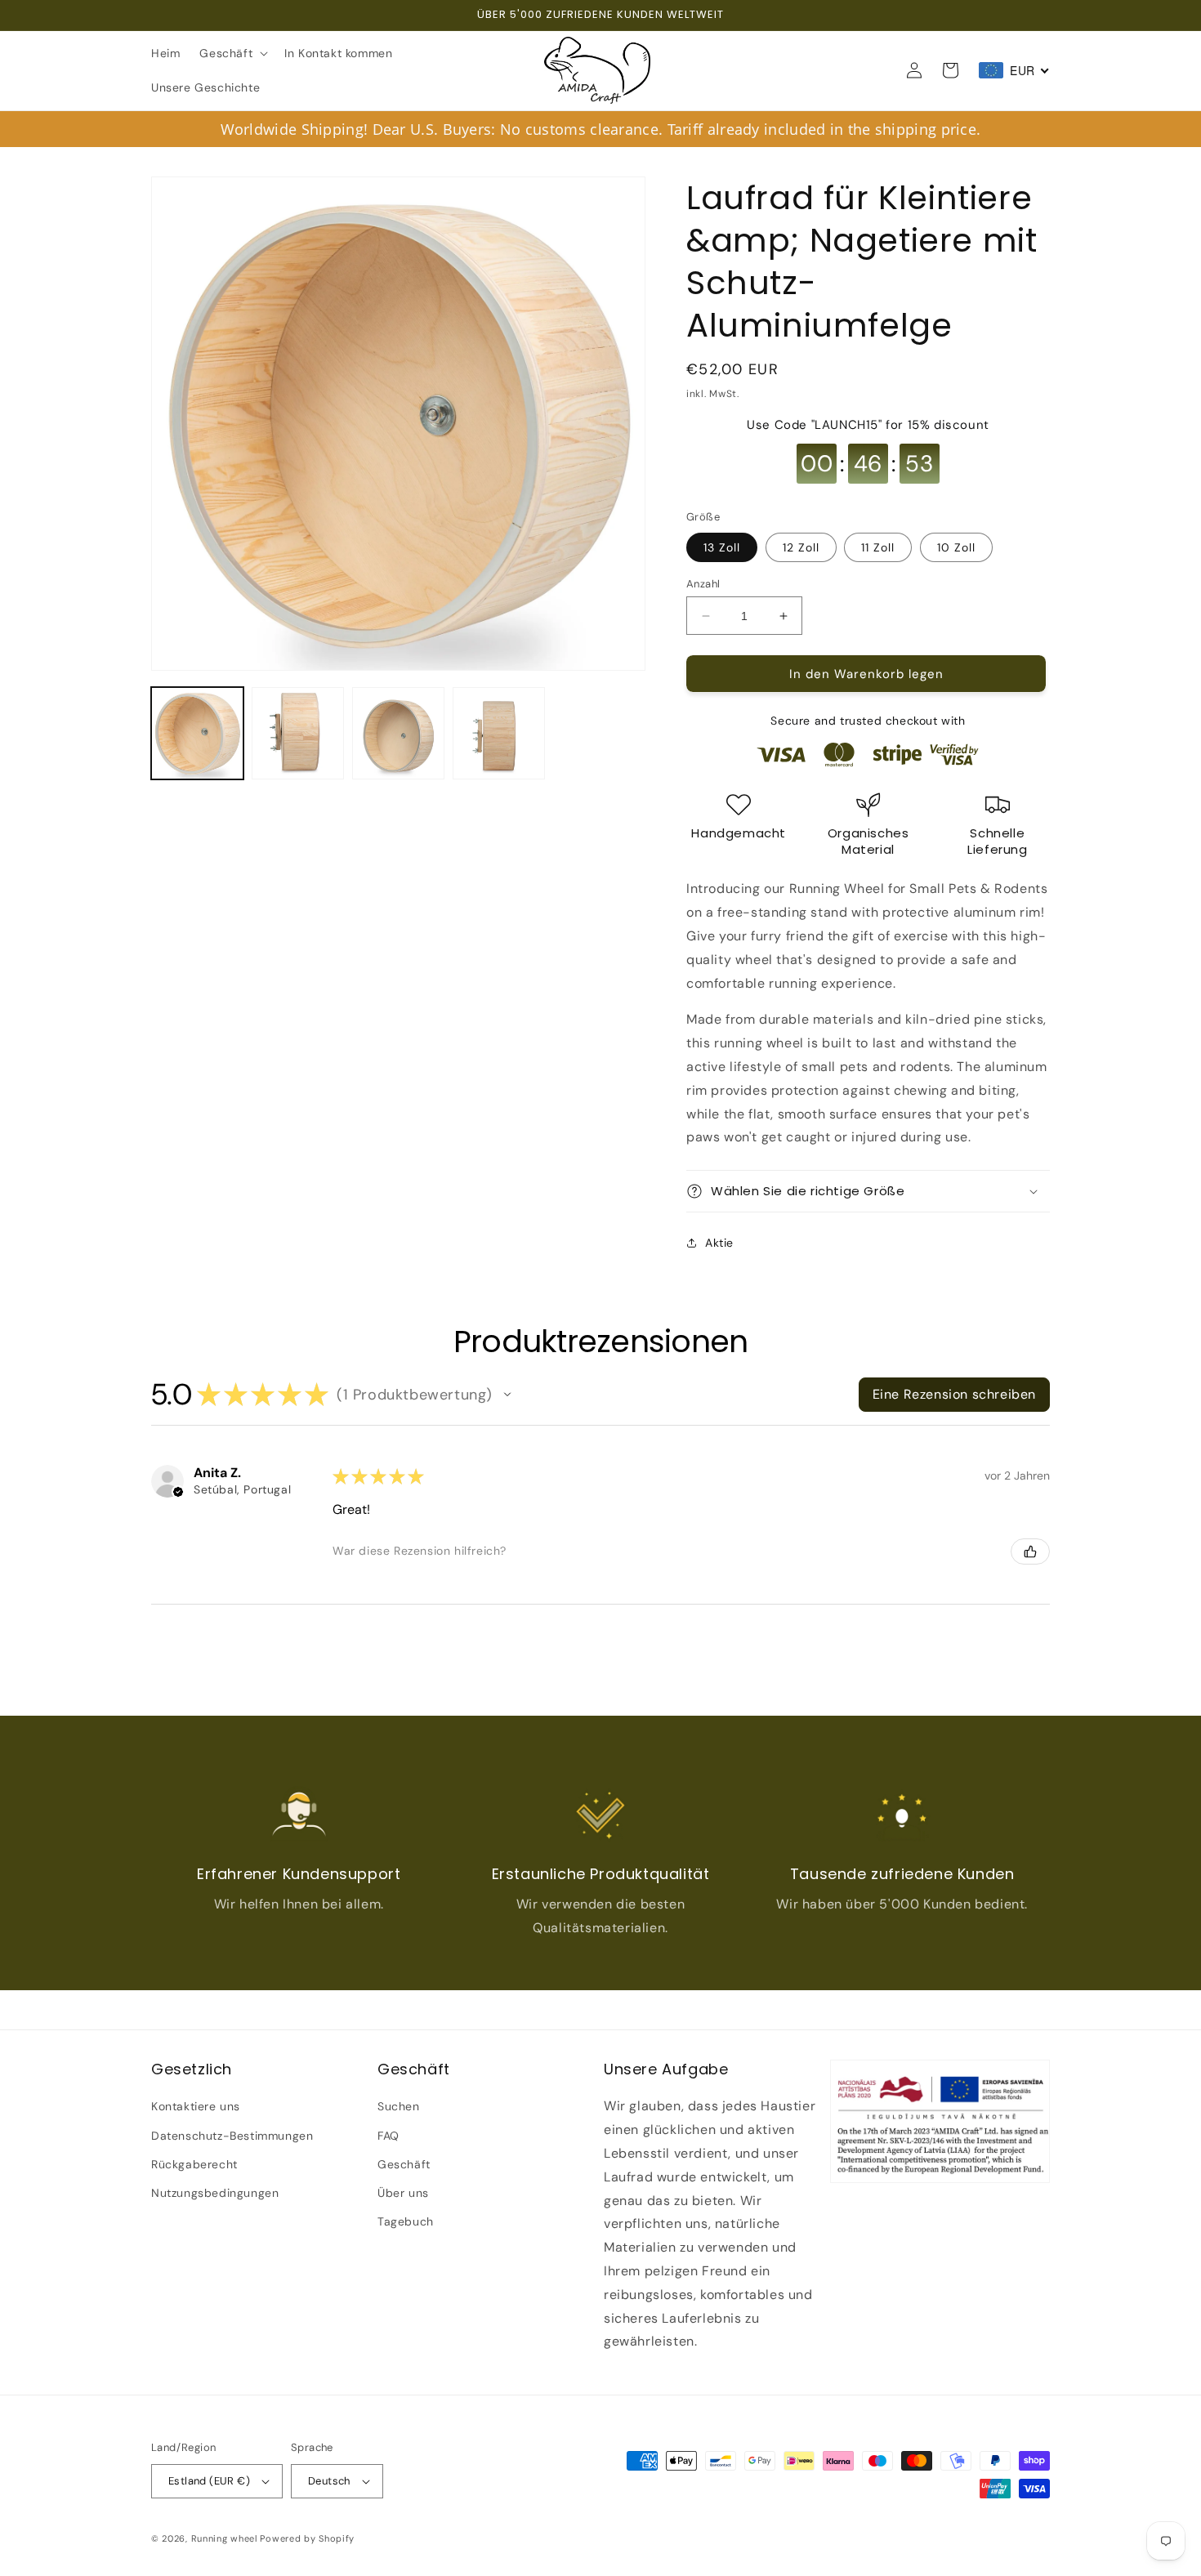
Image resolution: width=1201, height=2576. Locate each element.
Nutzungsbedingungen (215, 2193)
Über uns (403, 2193)
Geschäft (404, 2164)
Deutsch (329, 2481)
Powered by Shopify (307, 2538)
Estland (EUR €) (209, 2481)
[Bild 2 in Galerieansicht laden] (298, 733)
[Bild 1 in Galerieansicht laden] (197, 733)
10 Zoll (956, 547)
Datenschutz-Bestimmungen (232, 2136)
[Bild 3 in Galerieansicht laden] (398, 733)
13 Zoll (722, 547)
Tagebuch (406, 2221)
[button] (232, 53)
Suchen (399, 2106)
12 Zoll (801, 547)
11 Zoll (878, 547)
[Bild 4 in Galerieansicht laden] (499, 733)
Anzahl (703, 584)
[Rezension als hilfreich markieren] (1030, 1551)
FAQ (388, 2136)
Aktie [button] (719, 1243)
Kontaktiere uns (196, 2106)
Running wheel (224, 2538)
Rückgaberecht (194, 2164)
